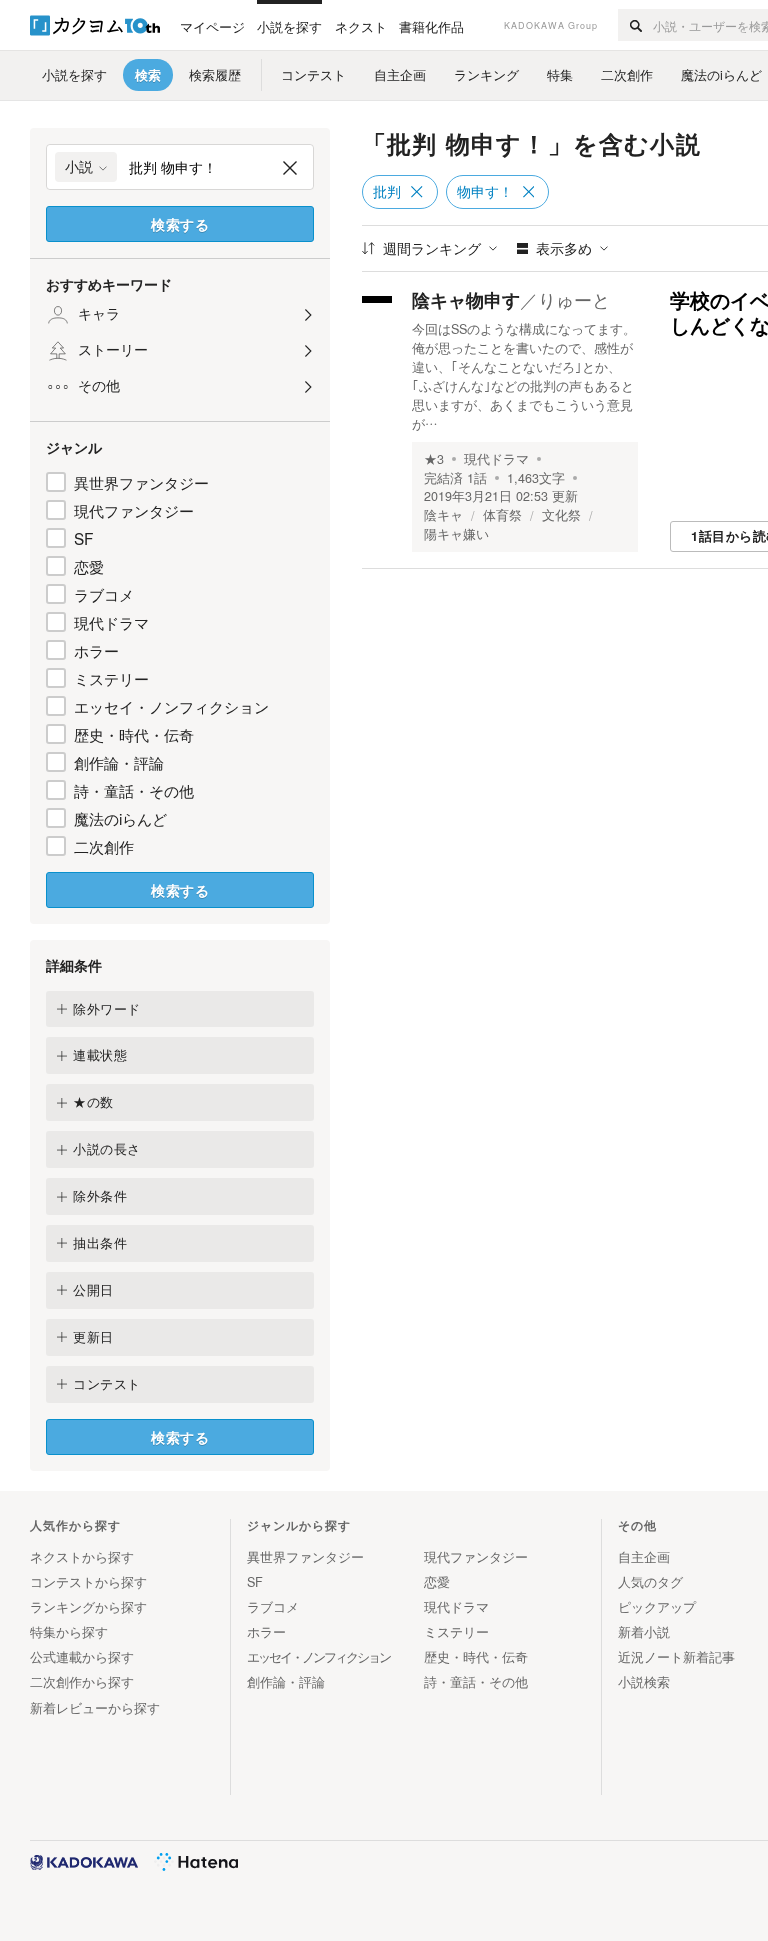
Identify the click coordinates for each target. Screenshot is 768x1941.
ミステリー (111, 678)
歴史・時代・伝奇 (134, 734)
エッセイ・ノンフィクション (171, 706)
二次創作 (104, 846)
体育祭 (502, 515)
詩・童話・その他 (134, 790)
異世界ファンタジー (141, 482)
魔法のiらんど (120, 818)
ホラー (96, 650)
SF (83, 538)
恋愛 (89, 566)
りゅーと (574, 299)
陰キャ (443, 515)
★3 (434, 459)
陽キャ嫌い (456, 534)
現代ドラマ (111, 622)
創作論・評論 (119, 762)
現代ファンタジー (134, 510)
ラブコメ (104, 594)
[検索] (635, 25)
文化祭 (561, 515)
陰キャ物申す (466, 300)
